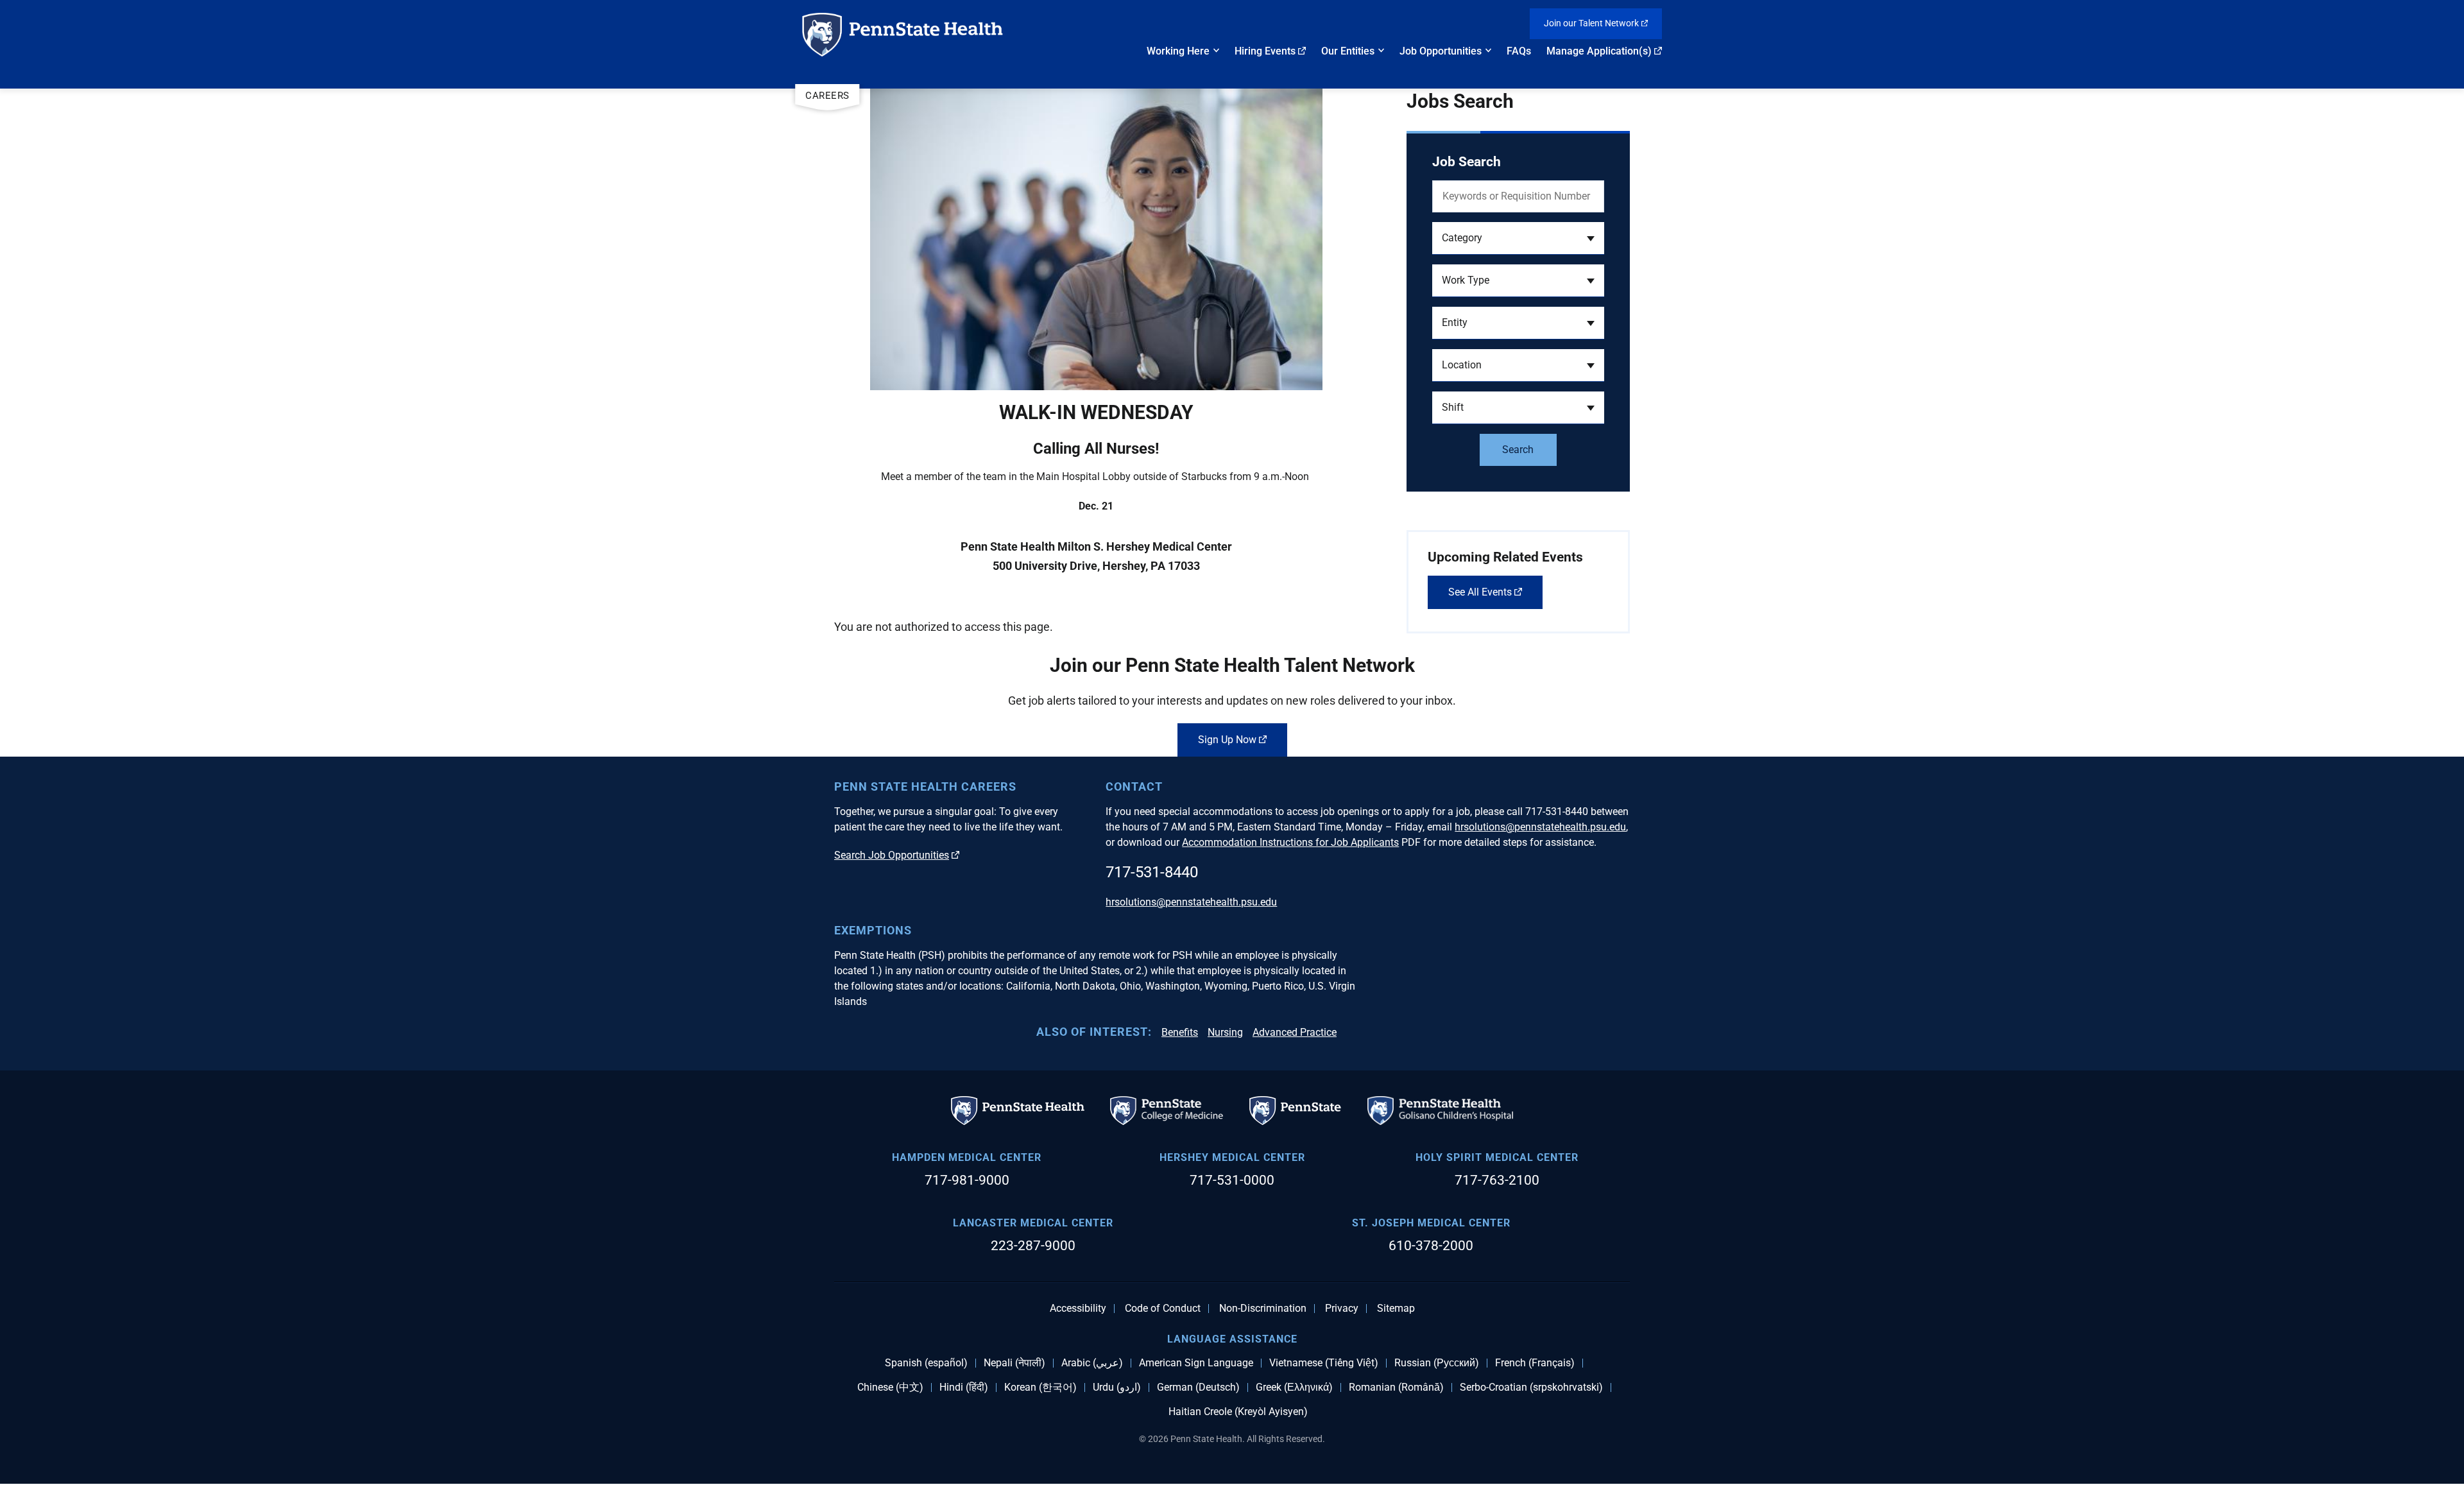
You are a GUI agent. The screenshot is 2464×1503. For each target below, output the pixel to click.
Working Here (1178, 51)
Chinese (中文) (890, 1387)
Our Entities (1348, 51)
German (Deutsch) (1198, 1387)
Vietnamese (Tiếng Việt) (1324, 1363)
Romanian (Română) (1396, 1387)
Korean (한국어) (1040, 1387)
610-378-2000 (1431, 1246)
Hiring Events (1265, 51)
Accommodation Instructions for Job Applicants (1290, 842)
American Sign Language (1196, 1363)
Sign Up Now (1227, 740)
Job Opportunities (1441, 51)
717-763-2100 (1497, 1180)
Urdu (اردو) (1117, 1387)
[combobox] (1518, 238)
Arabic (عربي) (1092, 1363)
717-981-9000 (967, 1180)
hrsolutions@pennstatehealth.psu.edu (1540, 827)
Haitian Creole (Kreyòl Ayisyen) (1238, 1412)
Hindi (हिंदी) (964, 1387)
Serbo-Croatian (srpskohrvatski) (1531, 1387)
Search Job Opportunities (892, 855)
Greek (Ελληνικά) (1294, 1387)
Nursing (1225, 1032)
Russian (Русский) (1437, 1363)
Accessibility (1078, 1309)
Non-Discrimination (1263, 1309)
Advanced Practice (1295, 1032)
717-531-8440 (1152, 872)
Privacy (1342, 1309)
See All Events (1480, 592)
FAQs (1519, 51)
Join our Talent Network (1591, 23)
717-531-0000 (1232, 1180)
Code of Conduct (1163, 1309)
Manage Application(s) (1599, 51)
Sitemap (1396, 1309)
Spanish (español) (926, 1363)
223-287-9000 (1033, 1246)
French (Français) (1535, 1363)
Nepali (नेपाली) (1014, 1363)
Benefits (1180, 1032)
